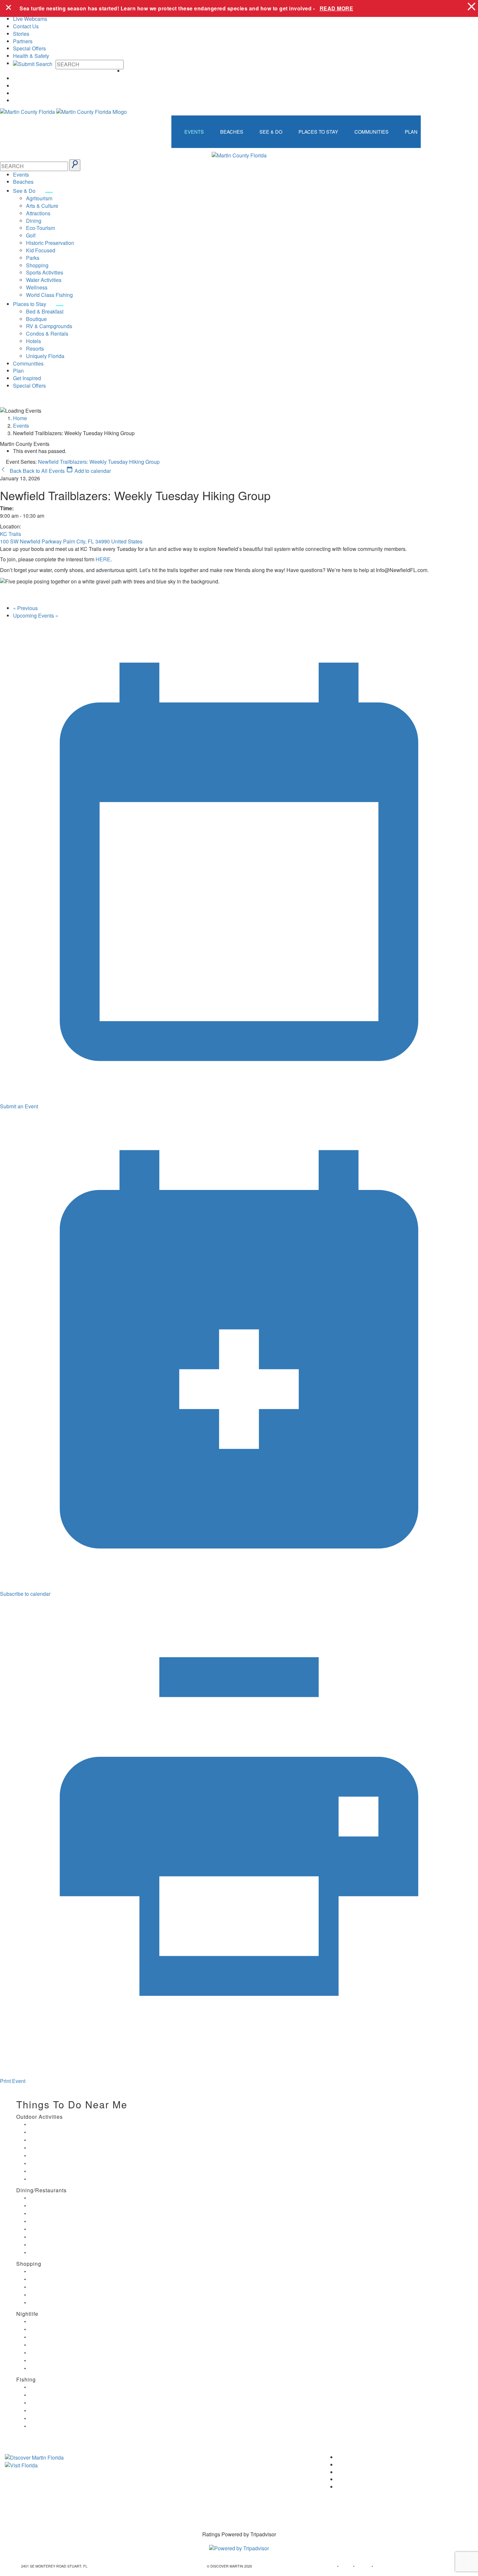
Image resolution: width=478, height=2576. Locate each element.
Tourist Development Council (198, 2457)
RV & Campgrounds (49, 326)
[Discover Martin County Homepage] (239, 155)
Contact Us (26, 26)
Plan (411, 132)
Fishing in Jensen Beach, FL (51, 2418)
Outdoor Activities (40, 2117)
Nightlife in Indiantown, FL (49, 2345)
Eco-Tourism (40, 228)
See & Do (271, 132)
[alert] (239, 8)
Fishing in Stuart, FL (45, 2387)
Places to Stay (318, 132)
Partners (23, 41)
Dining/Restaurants (41, 2190)
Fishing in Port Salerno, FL (50, 2426)
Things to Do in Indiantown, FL (53, 2148)
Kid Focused (41, 250)
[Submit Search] (75, 165)
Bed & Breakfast (45, 311)
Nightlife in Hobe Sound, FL (51, 2329)
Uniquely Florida (45, 356)
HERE (103, 559)
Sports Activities (45, 272)
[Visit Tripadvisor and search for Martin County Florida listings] (239, 2544)
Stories (21, 34)
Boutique (36, 319)
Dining (34, 221)
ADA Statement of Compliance (199, 2510)
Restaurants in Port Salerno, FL (54, 2253)
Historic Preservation (50, 243)
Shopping (37, 265)
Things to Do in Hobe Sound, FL (54, 2132)
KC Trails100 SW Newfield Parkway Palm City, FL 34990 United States (71, 538)
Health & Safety (31, 56)
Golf (31, 235)
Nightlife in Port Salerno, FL (51, 2368)
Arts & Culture (42, 206)
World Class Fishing (49, 295)
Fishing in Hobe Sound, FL (50, 2395)
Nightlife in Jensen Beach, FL (52, 2353)
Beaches (232, 132)
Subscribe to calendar (25, 1594)
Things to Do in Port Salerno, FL (54, 2171)
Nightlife (27, 2314)
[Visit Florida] (80, 2465)
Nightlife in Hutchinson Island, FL (54, 2337)
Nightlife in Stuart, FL (46, 2322)
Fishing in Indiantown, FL (49, 2411)
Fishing (26, 2379)
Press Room (179, 2479)
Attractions (38, 213)
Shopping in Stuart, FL (47, 2271)
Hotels (33, 341)
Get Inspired (27, 378)
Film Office (177, 2468)
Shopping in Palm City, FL (49, 2295)
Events (194, 132)
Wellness (37, 287)
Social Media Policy (187, 2500)
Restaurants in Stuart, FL (49, 2198)
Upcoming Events (36, 615)
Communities (372, 132)
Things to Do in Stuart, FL (49, 2124)
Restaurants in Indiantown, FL (53, 2229)
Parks (33, 258)
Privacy (173, 2489)
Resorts (35, 348)
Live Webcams (30, 19)
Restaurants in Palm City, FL (51, 2245)
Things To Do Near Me (72, 2104)
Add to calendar (92, 471)
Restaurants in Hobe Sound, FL (54, 2214)
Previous (25, 608)
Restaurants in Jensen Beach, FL (55, 2237)
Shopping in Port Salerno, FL (52, 2303)
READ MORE (337, 8)
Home (20, 418)
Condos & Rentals (47, 334)
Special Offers (29, 48)
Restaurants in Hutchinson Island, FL (58, 2221)
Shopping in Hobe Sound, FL (52, 2279)
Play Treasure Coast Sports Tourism (57, 2179)
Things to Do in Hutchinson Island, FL (58, 2140)
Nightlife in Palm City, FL (48, 2361)
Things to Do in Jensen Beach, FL (55, 2156)
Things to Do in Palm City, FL (52, 2163)
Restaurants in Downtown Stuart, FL (58, 2206)
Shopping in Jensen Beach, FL (53, 2287)
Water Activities (44, 280)
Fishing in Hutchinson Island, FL (54, 2403)
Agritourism (39, 198)
